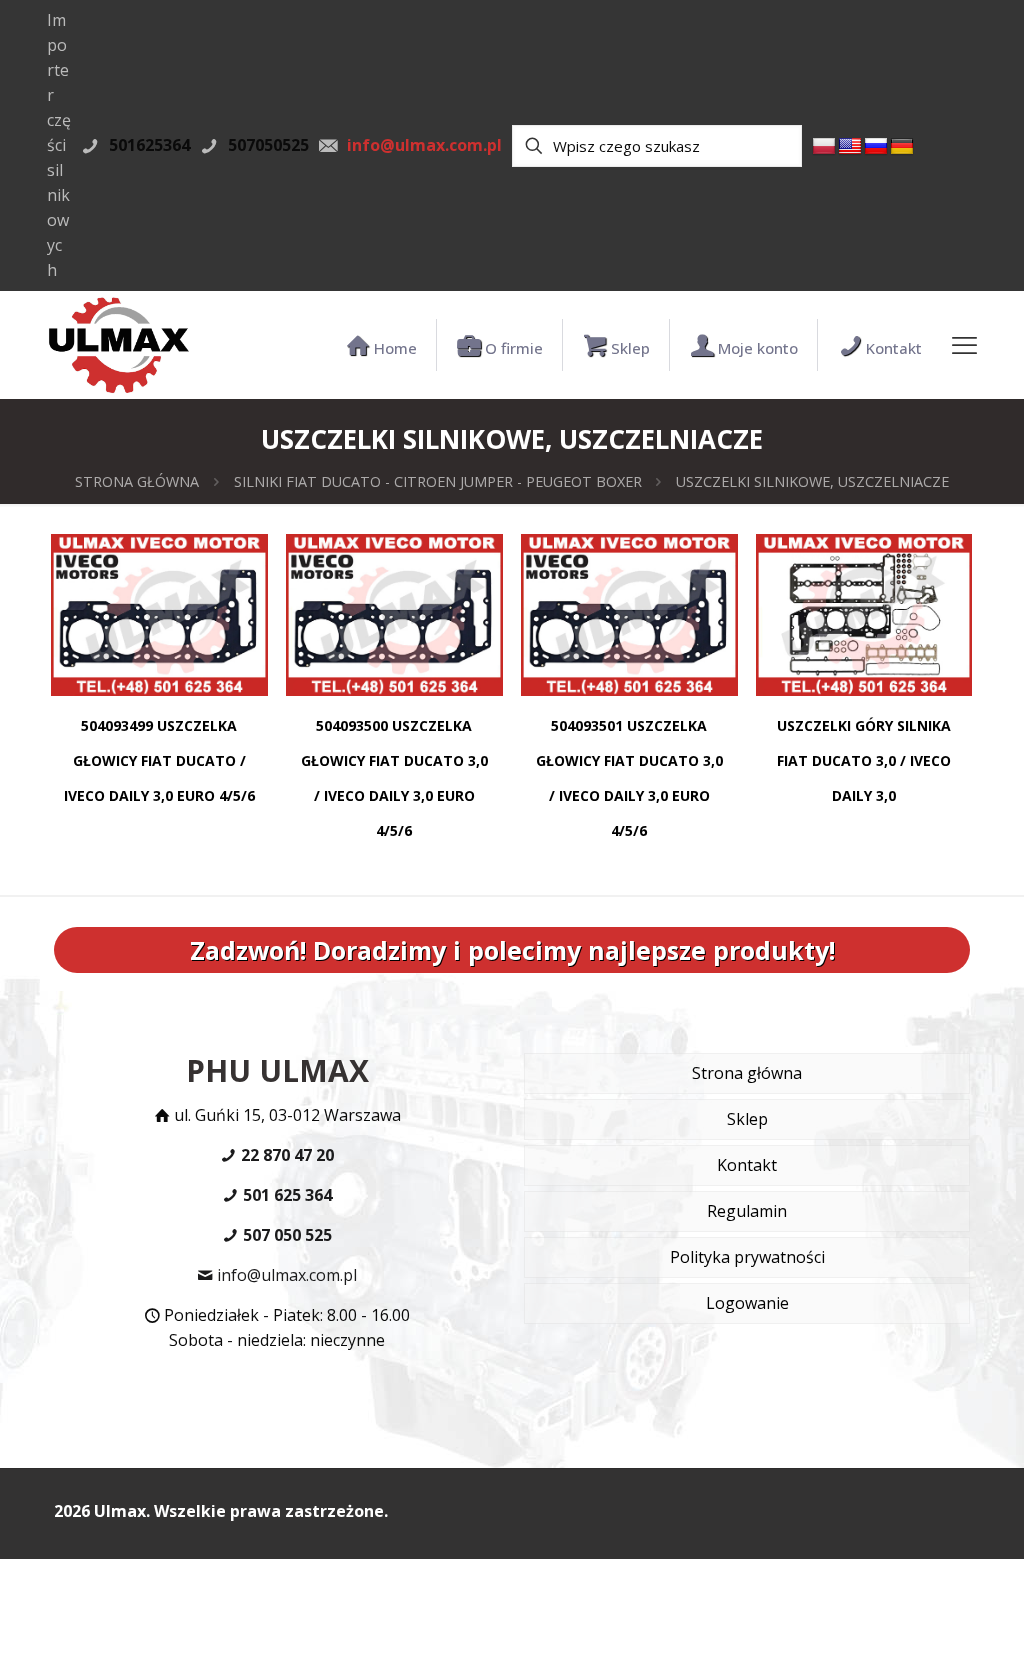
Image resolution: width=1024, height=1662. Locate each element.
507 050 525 (285, 1235)
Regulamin (747, 1211)
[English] (850, 147)
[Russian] (876, 147)
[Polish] (824, 147)
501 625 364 (285, 1195)
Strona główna (137, 481)
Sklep (747, 1119)
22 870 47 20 (285, 1155)
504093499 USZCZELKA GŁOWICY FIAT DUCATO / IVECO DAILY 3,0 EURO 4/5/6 (159, 760)
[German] (902, 147)
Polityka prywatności (747, 1257)
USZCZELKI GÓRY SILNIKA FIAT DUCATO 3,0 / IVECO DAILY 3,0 (864, 760)
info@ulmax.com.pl (285, 1275)
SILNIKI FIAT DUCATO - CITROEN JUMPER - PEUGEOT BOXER (438, 481)
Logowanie (747, 1303)
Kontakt (747, 1165)
